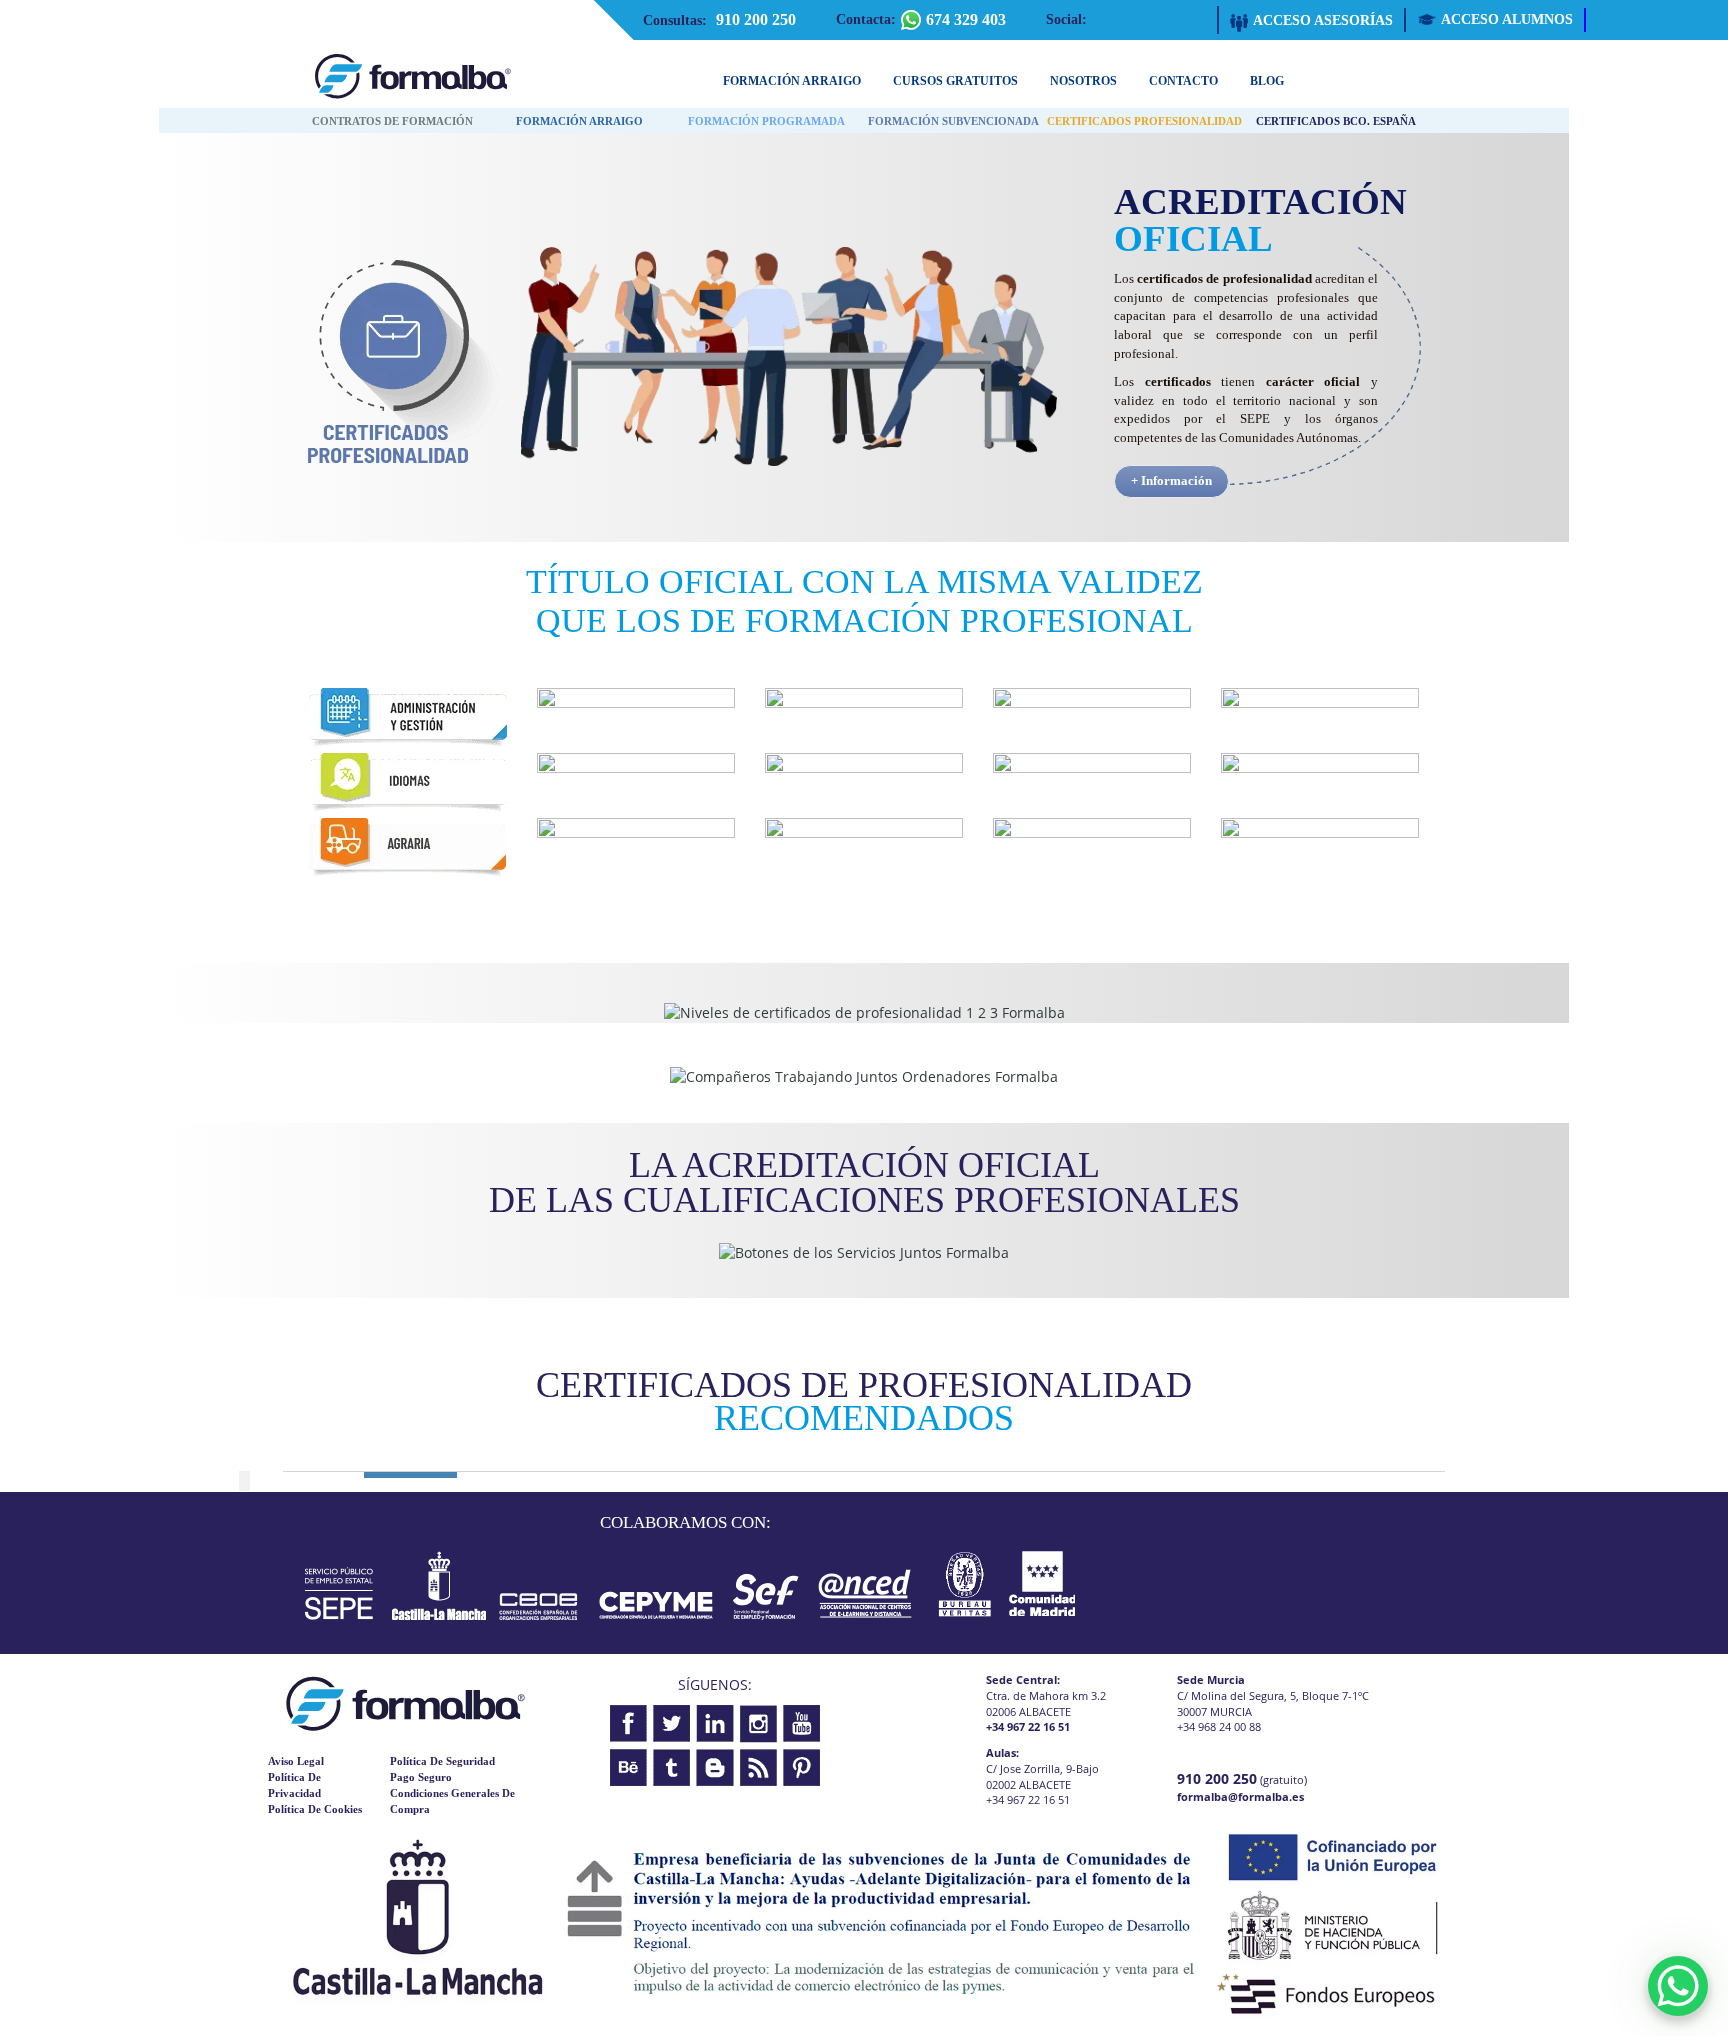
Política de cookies (315, 1809)
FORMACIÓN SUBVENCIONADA (953, 121)
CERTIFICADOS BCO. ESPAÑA (1336, 121)
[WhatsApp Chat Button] (1678, 1986)
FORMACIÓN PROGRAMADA (766, 121)
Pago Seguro (421, 1777)
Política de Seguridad (442, 1761)
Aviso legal (296, 1761)
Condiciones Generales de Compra (452, 1801)
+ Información (1171, 481)
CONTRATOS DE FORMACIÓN (392, 121)
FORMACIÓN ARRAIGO (579, 121)
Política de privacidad (294, 1785)
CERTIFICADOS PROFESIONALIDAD (1144, 121)
